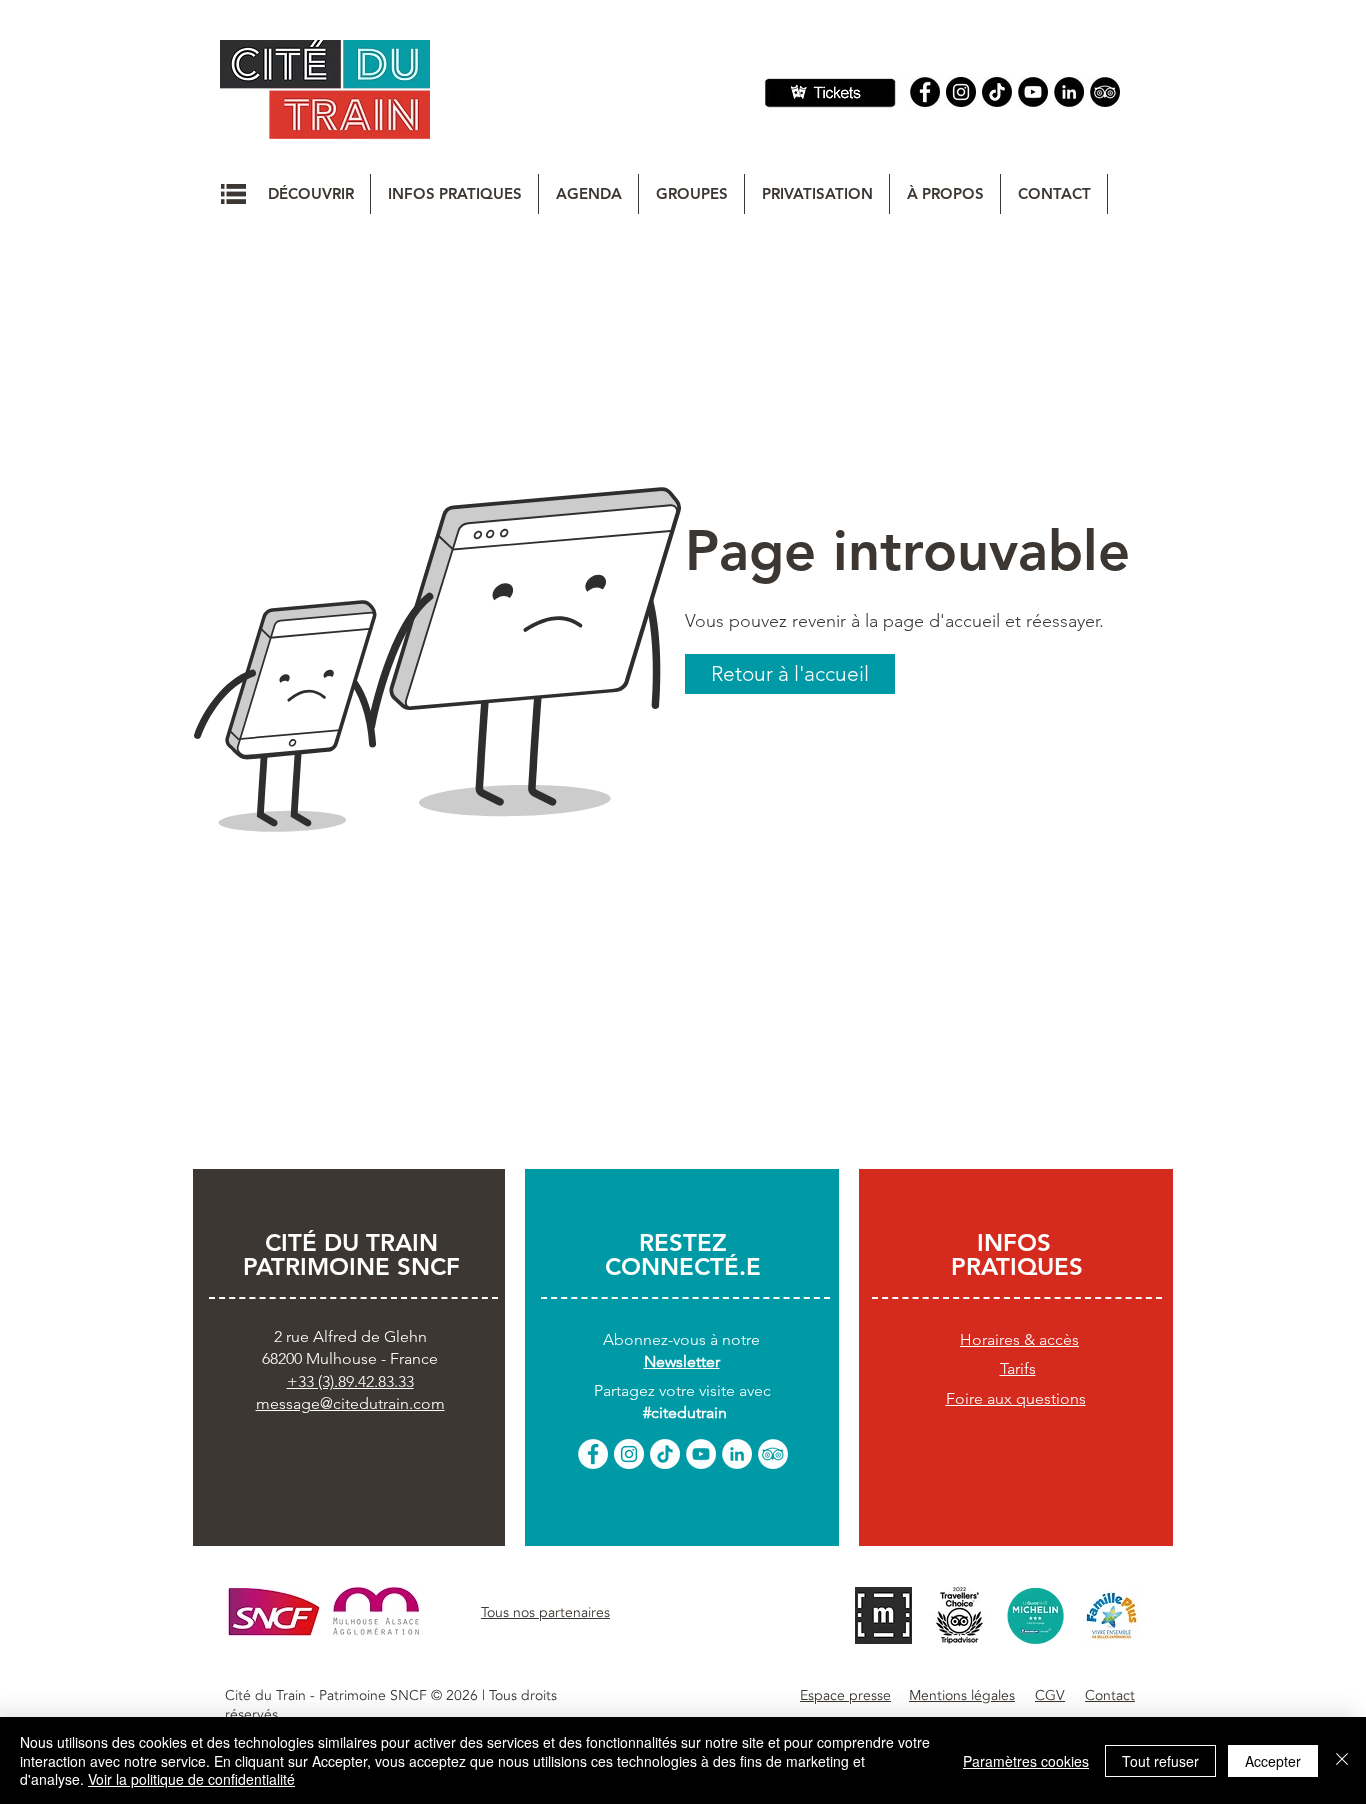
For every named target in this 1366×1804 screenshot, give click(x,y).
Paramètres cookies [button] (1026, 1761)
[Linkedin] (1069, 92)
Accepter (1273, 1761)
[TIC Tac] (997, 92)
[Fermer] (1342, 1760)
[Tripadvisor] (1105, 92)
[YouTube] (1033, 92)
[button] (233, 194)
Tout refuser (1160, 1761)
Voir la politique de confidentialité (191, 1779)
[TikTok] (665, 1454)
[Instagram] (961, 92)
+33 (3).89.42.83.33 (350, 1381)
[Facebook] (925, 92)
